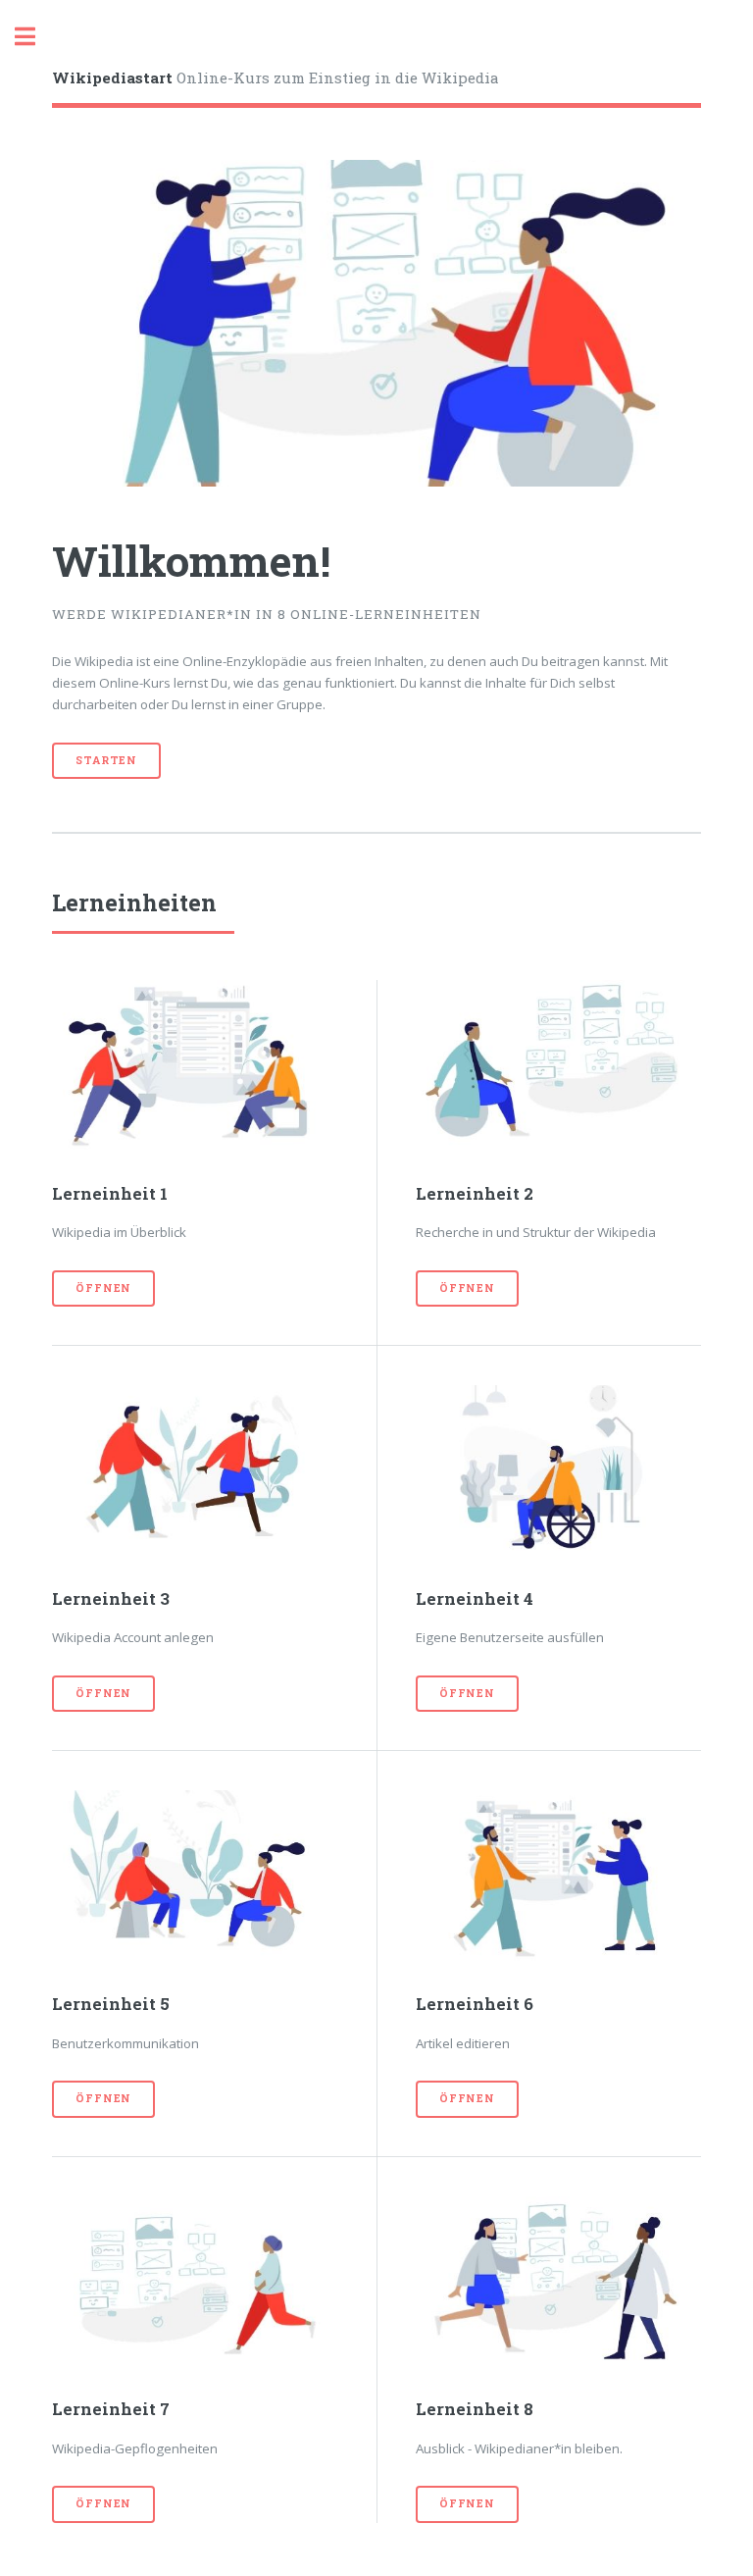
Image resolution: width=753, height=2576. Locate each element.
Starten (106, 760)
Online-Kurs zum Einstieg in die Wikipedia (276, 77)
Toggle (35, 37)
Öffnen (103, 1288)
